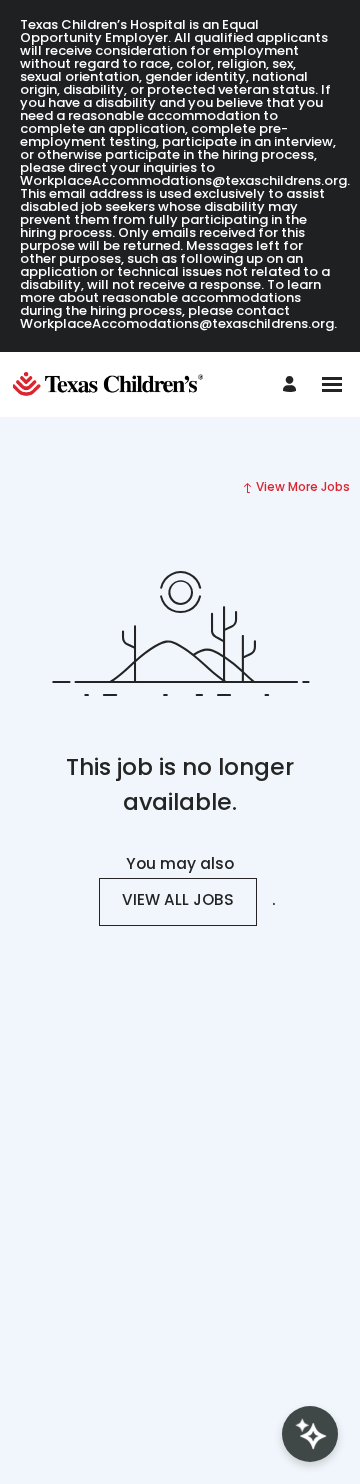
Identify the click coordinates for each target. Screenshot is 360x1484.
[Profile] (292, 384)
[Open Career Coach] (310, 1434)
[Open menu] (332, 384)
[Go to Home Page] (113, 384)
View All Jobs (178, 901)
